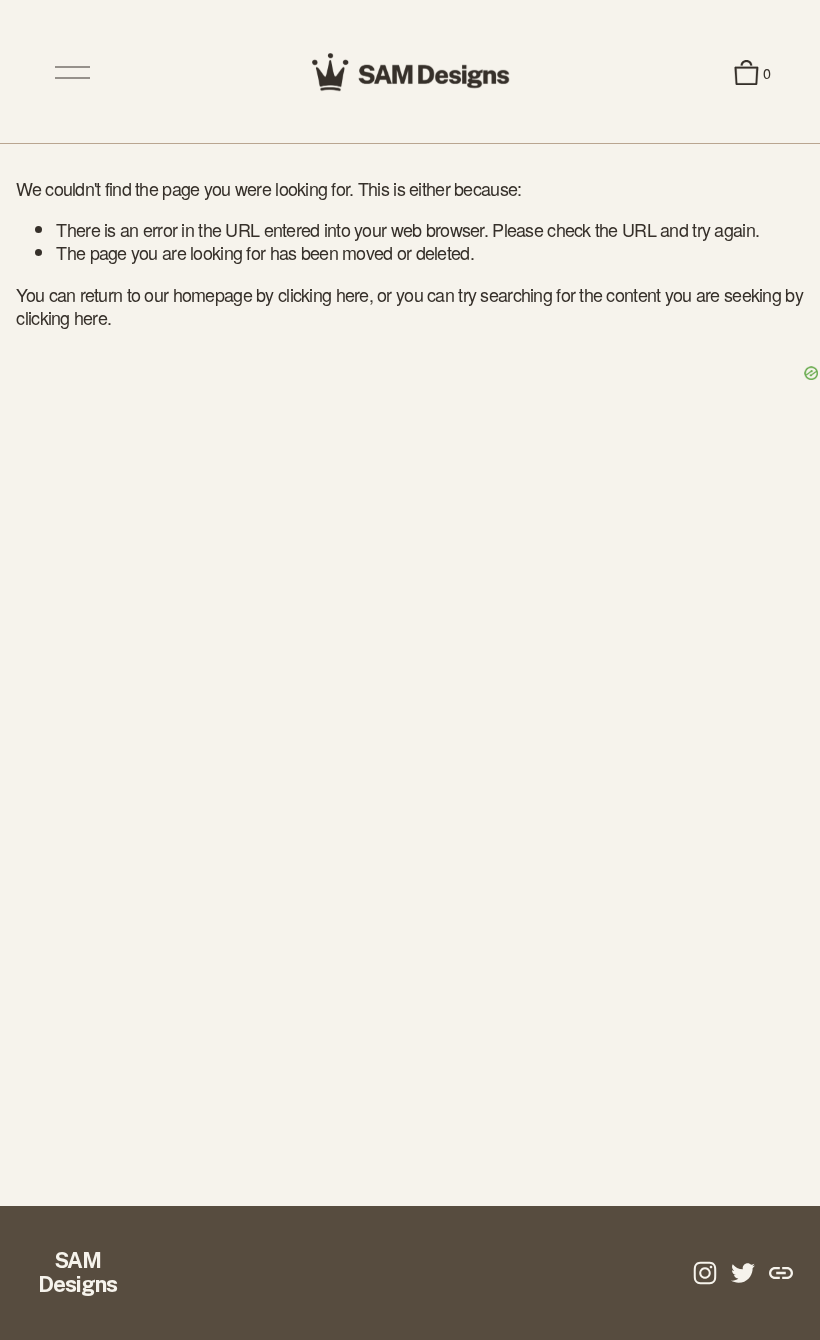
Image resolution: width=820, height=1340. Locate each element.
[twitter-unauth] (743, 1273)
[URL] (781, 1273)
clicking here (323, 294)
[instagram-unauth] (705, 1273)
